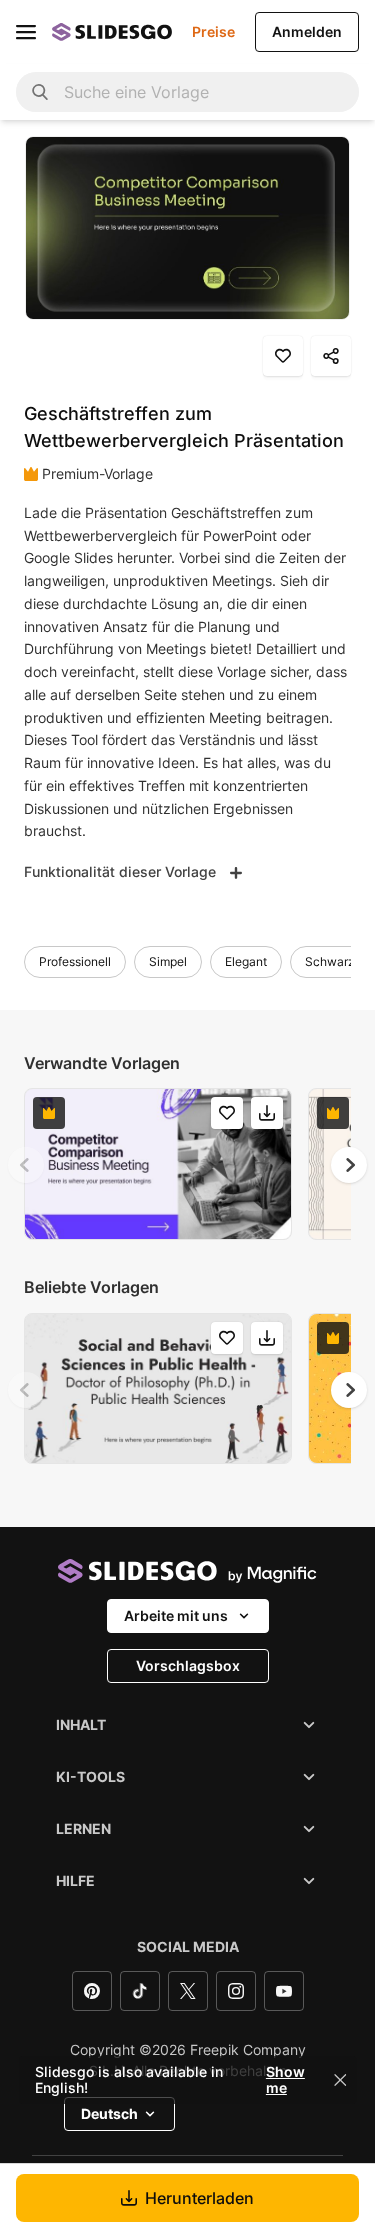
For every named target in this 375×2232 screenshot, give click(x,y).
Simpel (168, 961)
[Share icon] (331, 356)
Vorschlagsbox (188, 1665)
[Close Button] (340, 2080)
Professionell (75, 961)
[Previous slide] (26, 1165)
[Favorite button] (283, 356)
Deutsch (109, 2113)
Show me (285, 2080)
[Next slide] (349, 1165)
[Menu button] (26, 32)
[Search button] (40, 92)
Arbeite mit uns (176, 1615)
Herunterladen (199, 2198)
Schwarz (330, 961)
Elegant (246, 961)
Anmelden (307, 31)
